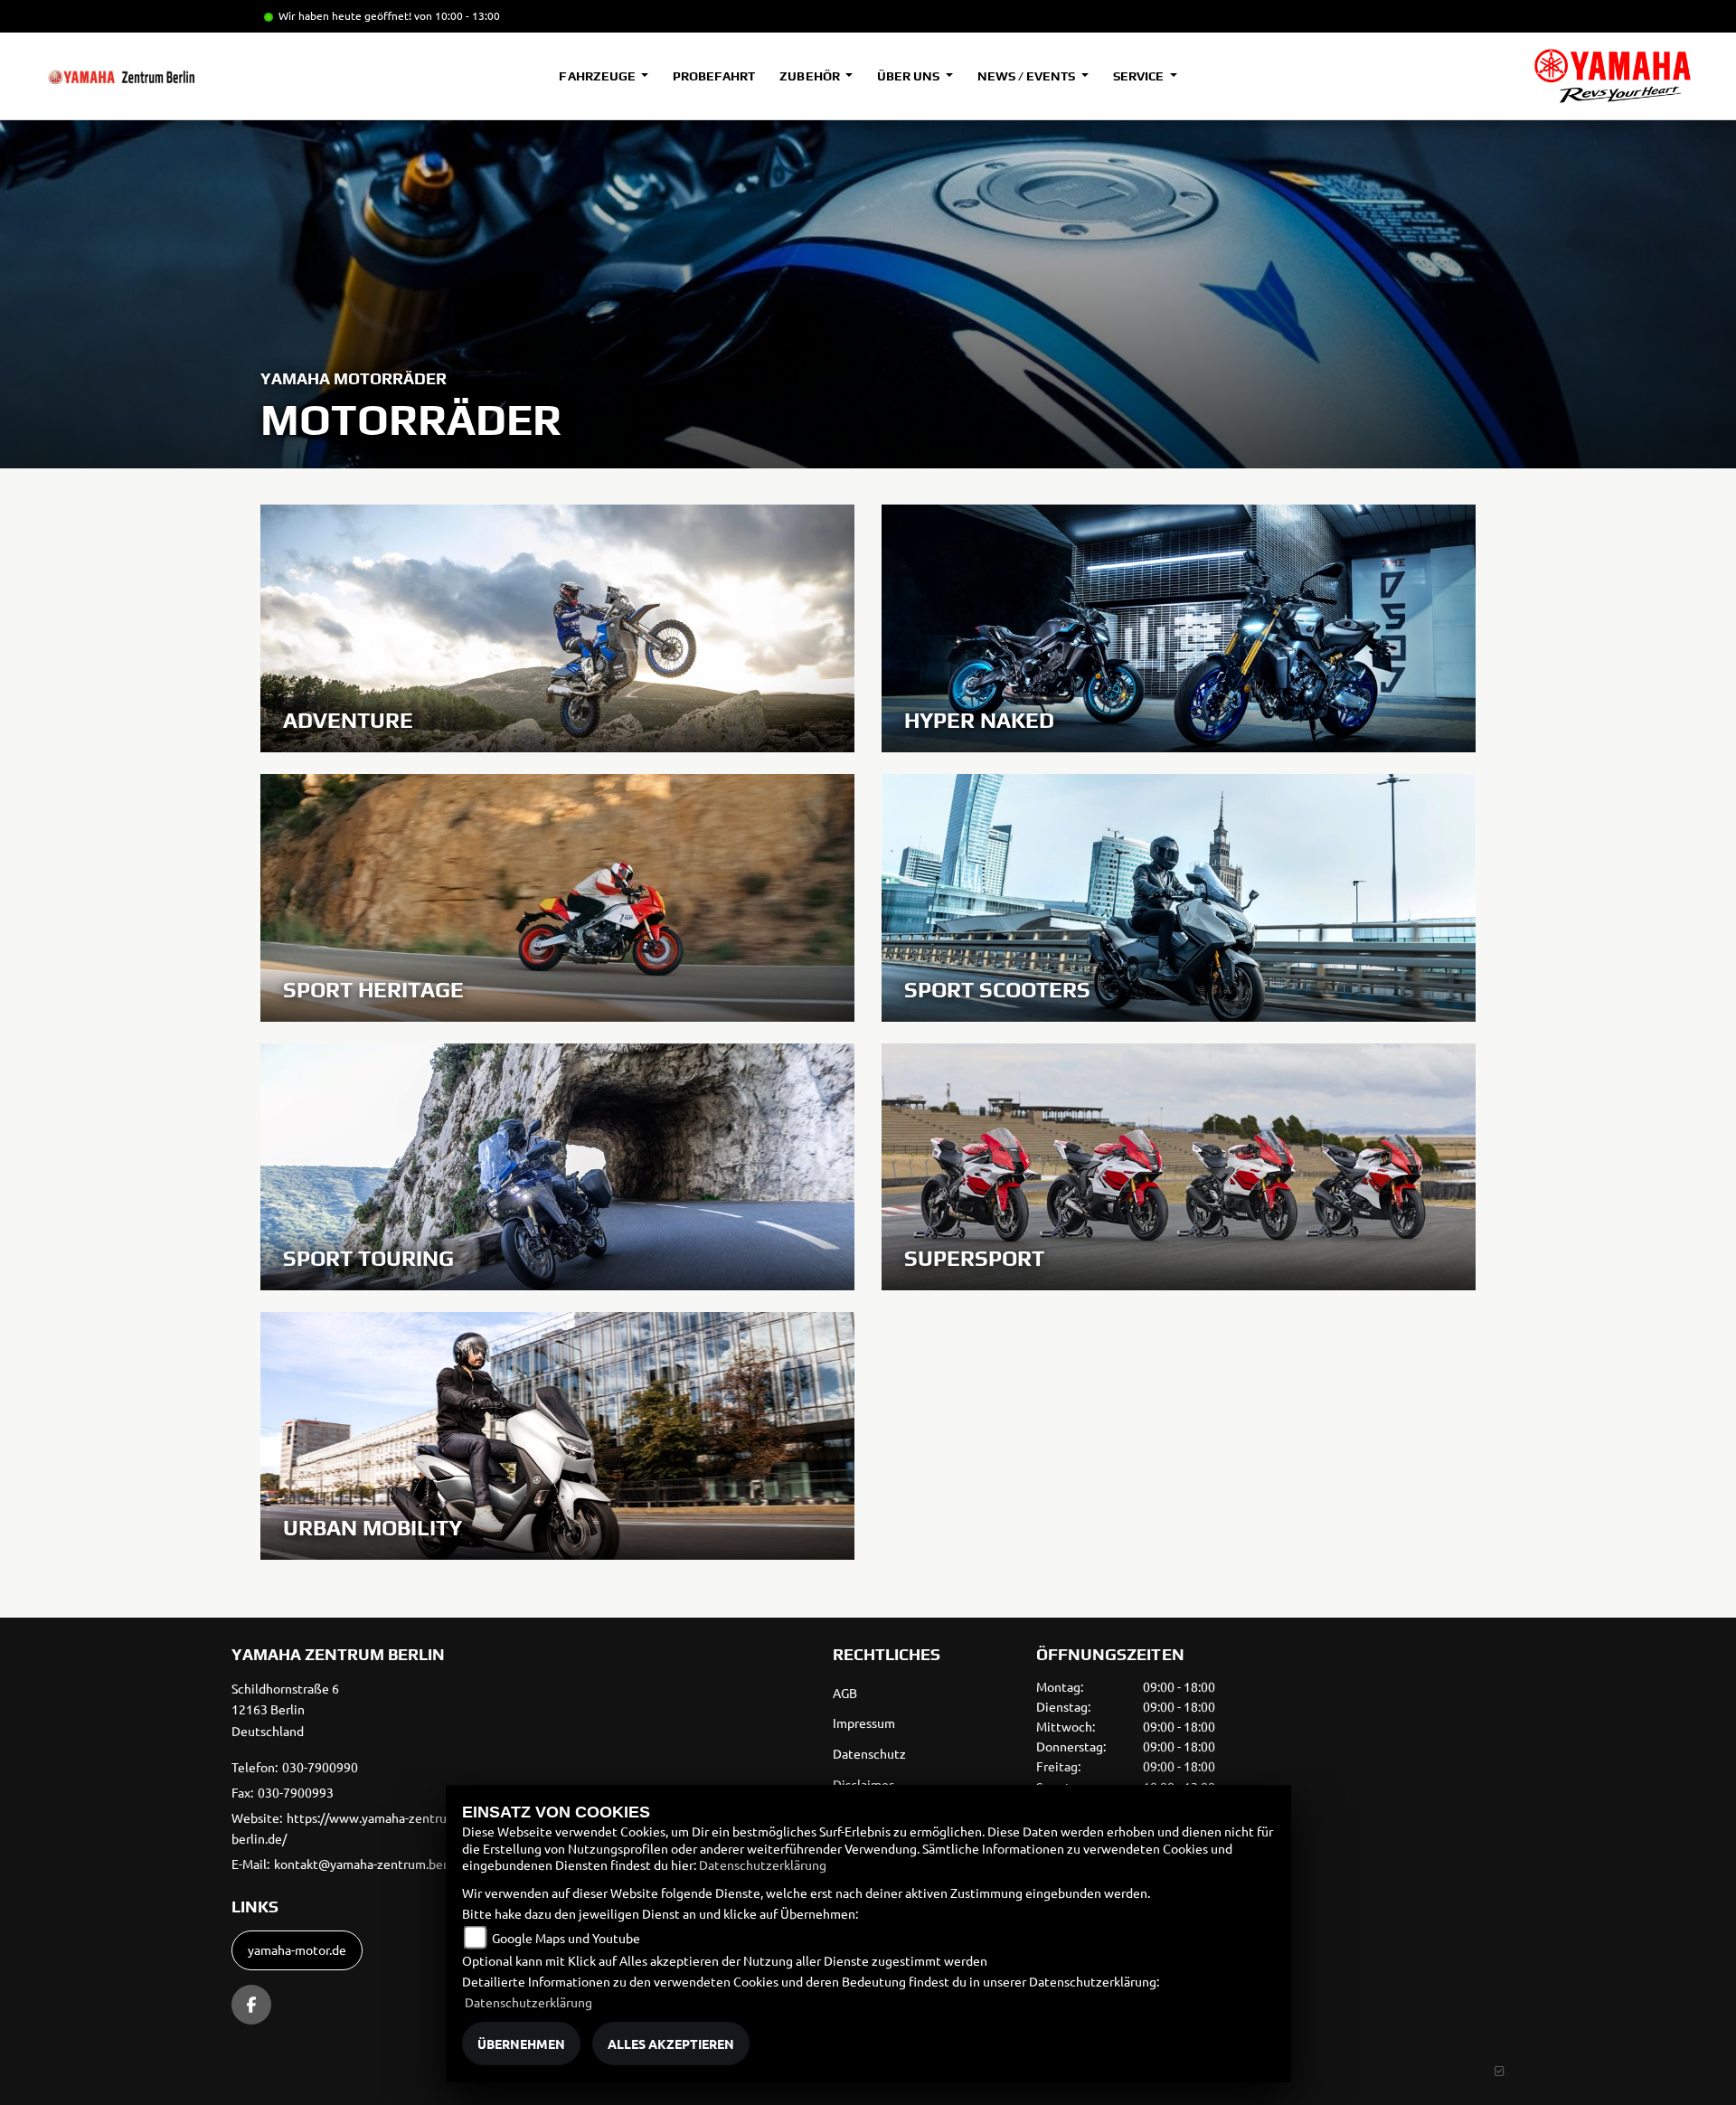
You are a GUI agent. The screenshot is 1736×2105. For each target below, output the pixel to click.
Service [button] (1140, 76)
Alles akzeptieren (671, 2044)
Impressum (864, 1723)
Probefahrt (714, 76)
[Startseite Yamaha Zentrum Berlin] (1613, 76)
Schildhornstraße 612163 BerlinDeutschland (285, 1710)
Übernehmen (521, 2044)
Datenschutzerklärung (763, 1864)
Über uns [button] (910, 76)
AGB (845, 1693)
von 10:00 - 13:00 (457, 15)
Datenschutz (869, 1753)
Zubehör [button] (811, 76)
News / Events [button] (1028, 76)
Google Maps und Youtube (566, 1938)
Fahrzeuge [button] (598, 76)
